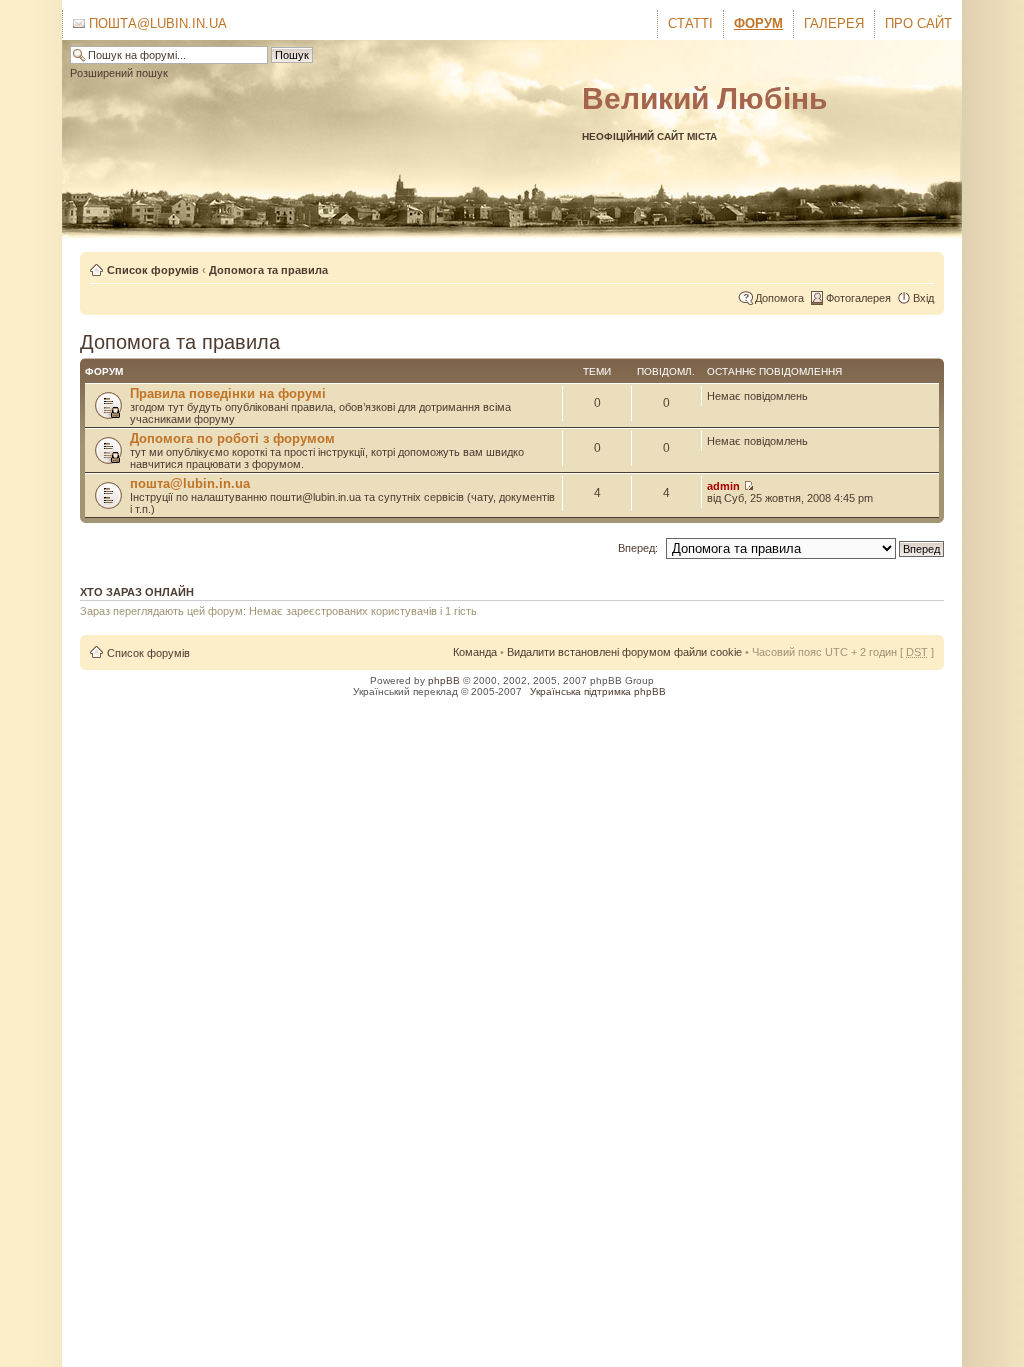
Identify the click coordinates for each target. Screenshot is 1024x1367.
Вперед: (638, 548)
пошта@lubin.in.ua (190, 483)
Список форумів (153, 270)
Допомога (779, 298)
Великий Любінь (704, 98)
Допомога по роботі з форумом (232, 438)
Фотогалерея (858, 298)
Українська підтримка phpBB (598, 691)
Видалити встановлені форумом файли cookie (624, 652)
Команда (475, 652)
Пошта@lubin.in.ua (156, 23)
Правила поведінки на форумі (228, 393)
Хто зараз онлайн (137, 592)
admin (723, 486)
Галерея (834, 23)
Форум (758, 23)
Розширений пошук (119, 73)
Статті (690, 23)
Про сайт (918, 23)
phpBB (444, 680)
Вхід (923, 298)
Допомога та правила (268, 270)
